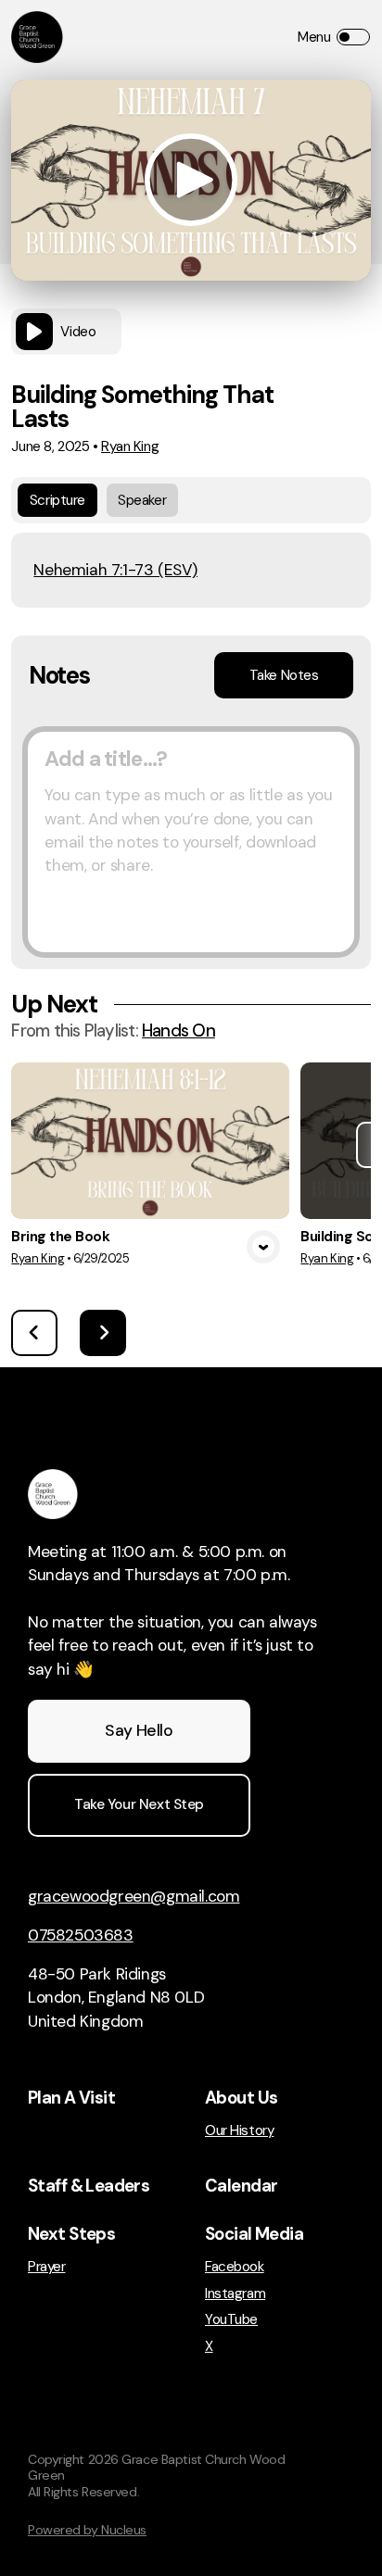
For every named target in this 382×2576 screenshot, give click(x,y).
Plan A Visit (71, 2098)
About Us (241, 2098)
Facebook (235, 2267)
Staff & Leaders (89, 2186)
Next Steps (71, 2234)
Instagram (235, 2294)
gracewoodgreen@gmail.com (134, 1896)
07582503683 (81, 1935)
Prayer (46, 2267)
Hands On (178, 1031)
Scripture (57, 500)
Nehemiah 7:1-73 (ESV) (115, 570)
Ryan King (130, 446)
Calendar (241, 2186)
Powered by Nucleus (87, 2530)
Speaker (142, 500)
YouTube (231, 2320)
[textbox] (191, 842)
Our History (239, 2131)
